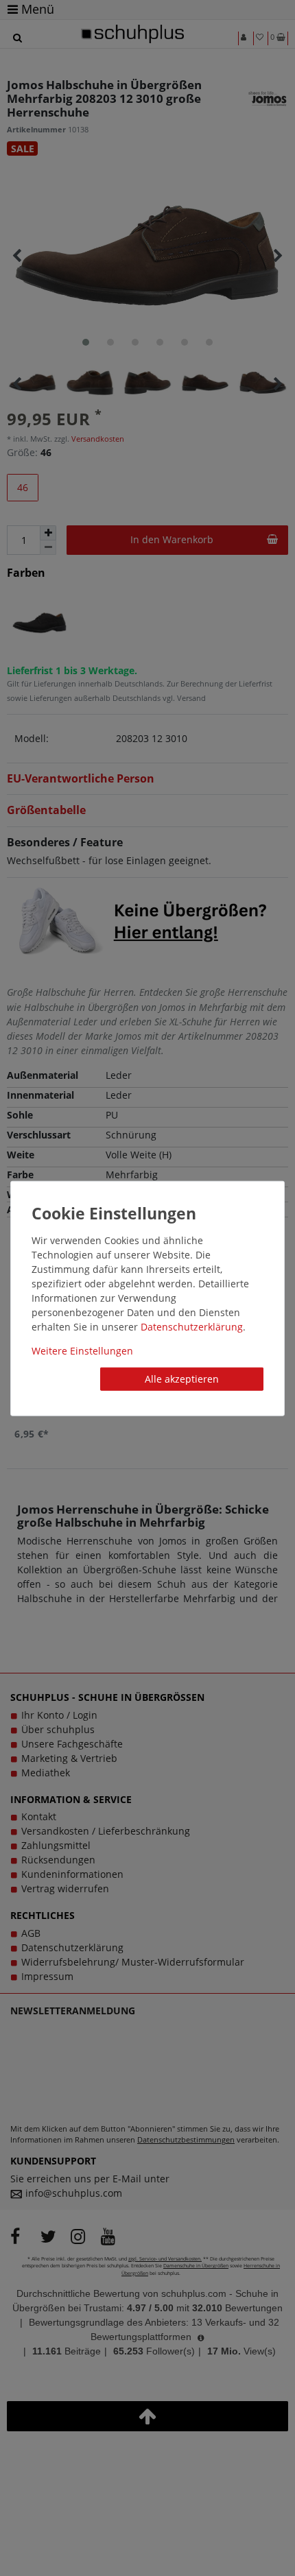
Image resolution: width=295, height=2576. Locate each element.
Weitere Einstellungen (82, 1351)
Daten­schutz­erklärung (192, 1327)
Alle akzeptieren (182, 1379)
